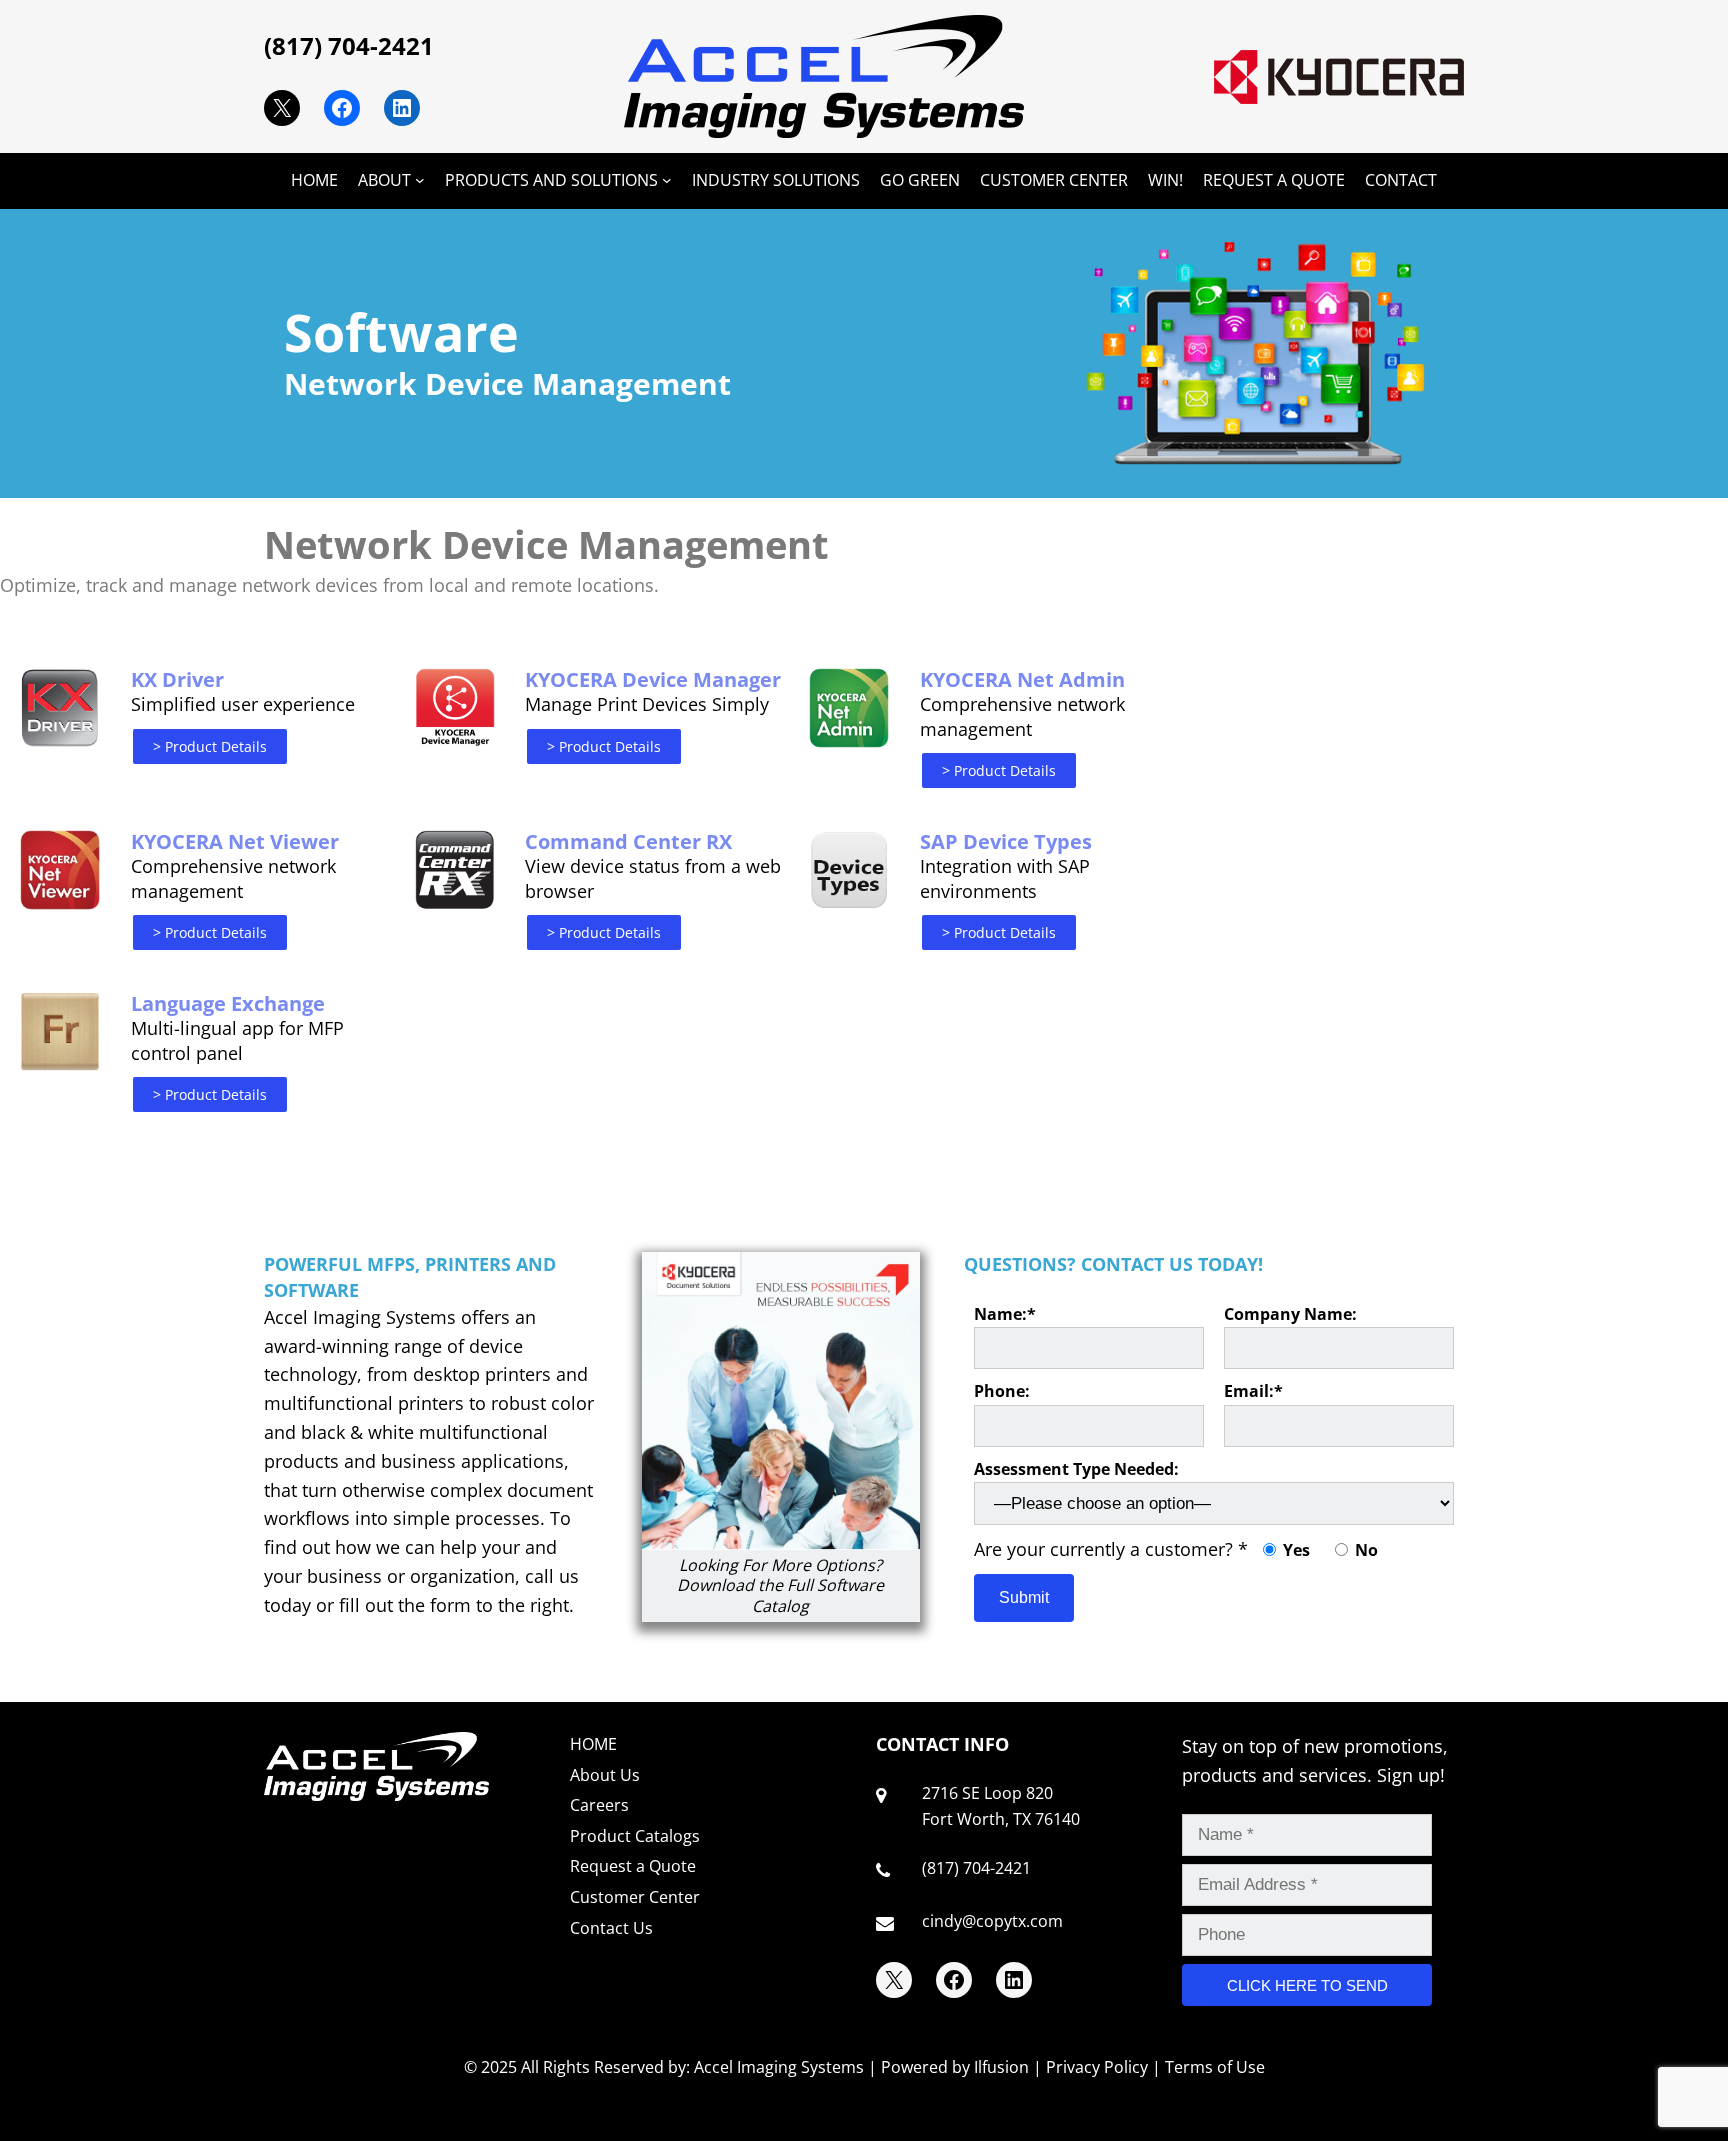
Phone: (1002, 1391)
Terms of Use (1215, 2067)
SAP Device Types (1006, 841)
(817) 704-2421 (349, 45)
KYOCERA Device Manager (653, 679)
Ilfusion (1001, 2067)
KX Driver (177, 679)
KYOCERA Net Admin (1022, 679)
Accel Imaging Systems (779, 2067)
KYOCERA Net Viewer (235, 841)
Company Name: (1290, 1314)
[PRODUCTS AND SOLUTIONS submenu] (667, 180)
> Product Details (210, 746)
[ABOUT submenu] (420, 180)
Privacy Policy (1097, 2067)
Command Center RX (628, 841)
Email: (1253, 1391)
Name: (1005, 1314)
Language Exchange (228, 1003)
